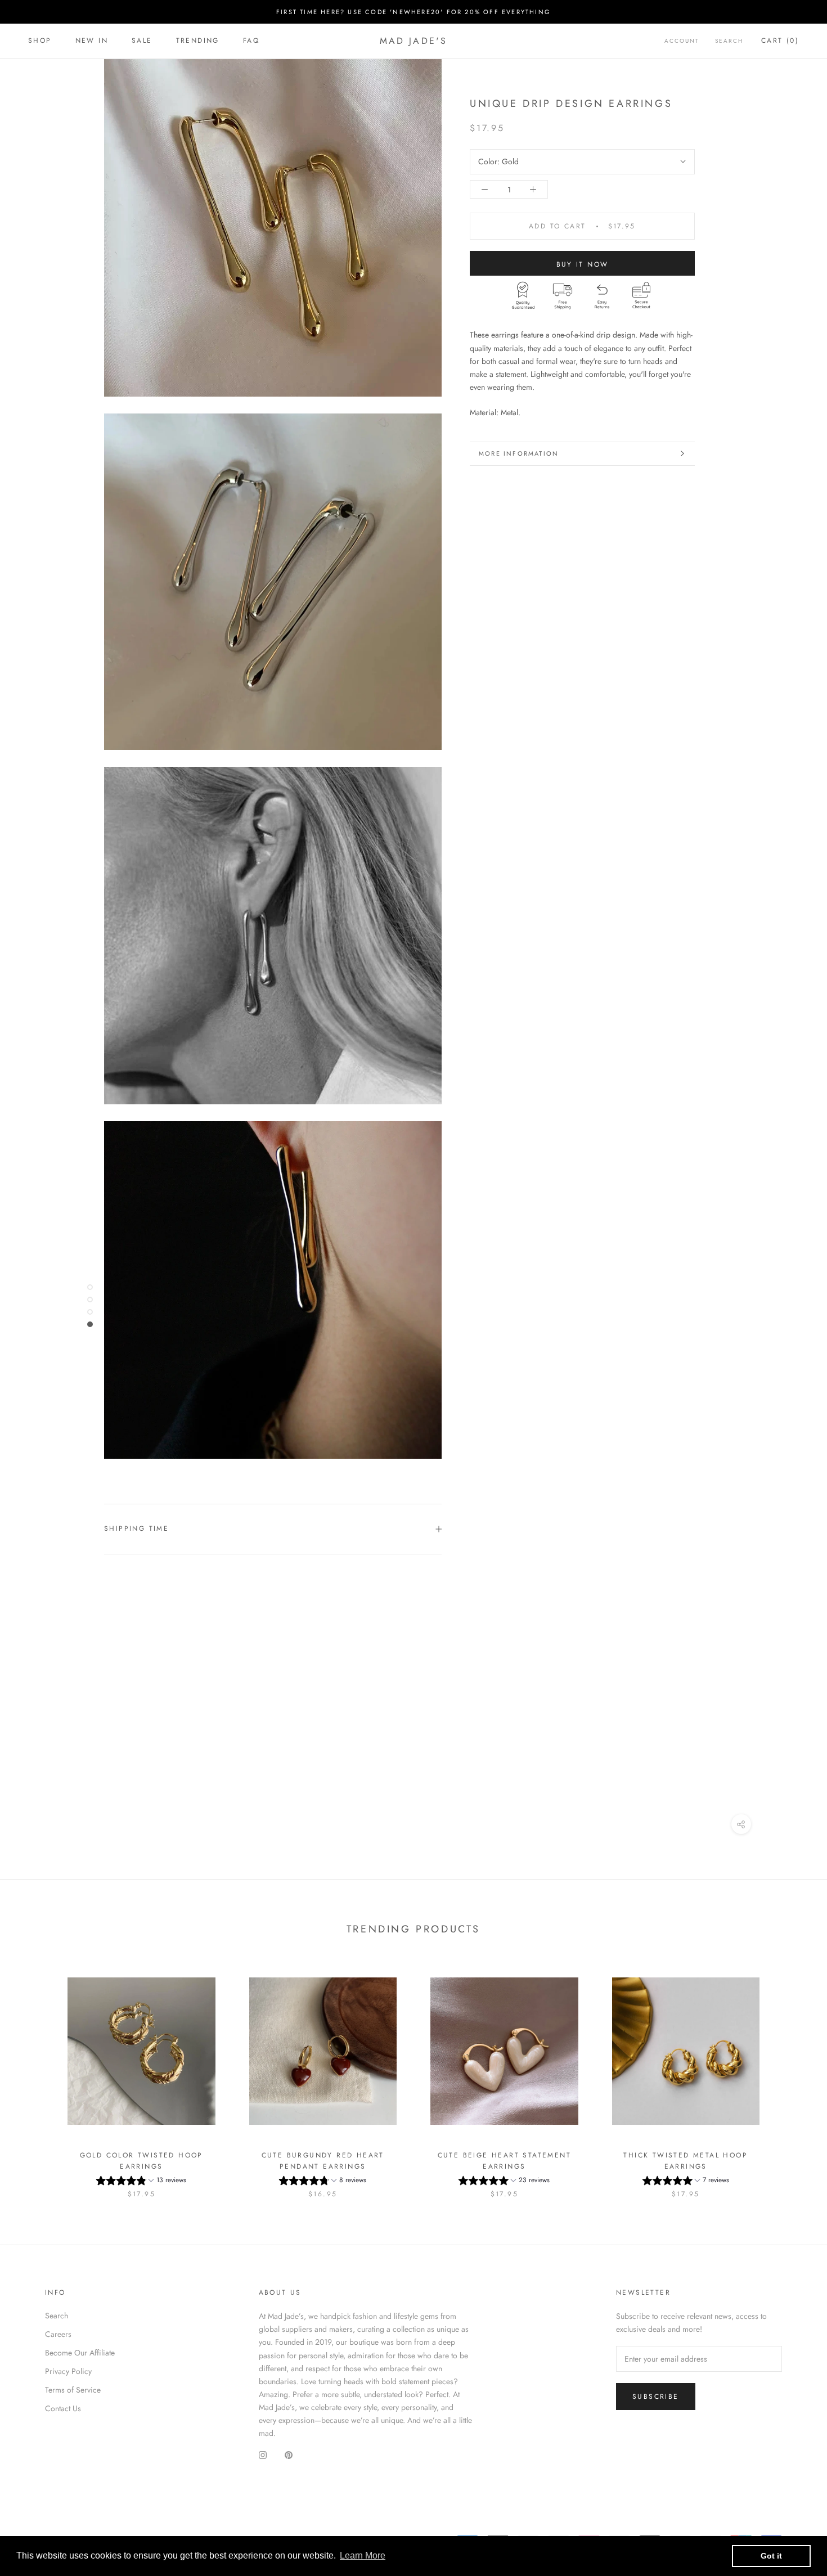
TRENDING (198, 41)
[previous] (35, 2076)
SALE (142, 41)
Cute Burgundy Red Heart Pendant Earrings (323, 2161)
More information (519, 453)
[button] (141, 2182)
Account (682, 41)
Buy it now (583, 264)
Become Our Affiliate (80, 2353)
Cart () (780, 41)
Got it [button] (771, 2556)
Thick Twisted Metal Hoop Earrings (686, 2161)
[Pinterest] (289, 2455)
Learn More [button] (363, 2555)
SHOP (40, 41)
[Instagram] (263, 2455)
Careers (58, 2334)
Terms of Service (73, 2390)
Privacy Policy (68, 2371)
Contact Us (63, 2408)
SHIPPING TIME (136, 1528)
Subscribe (656, 2397)
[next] (792, 2076)
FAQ (251, 41)
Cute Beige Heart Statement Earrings (504, 2161)
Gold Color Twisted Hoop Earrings (141, 2161)
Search (729, 41)
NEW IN (92, 41)
